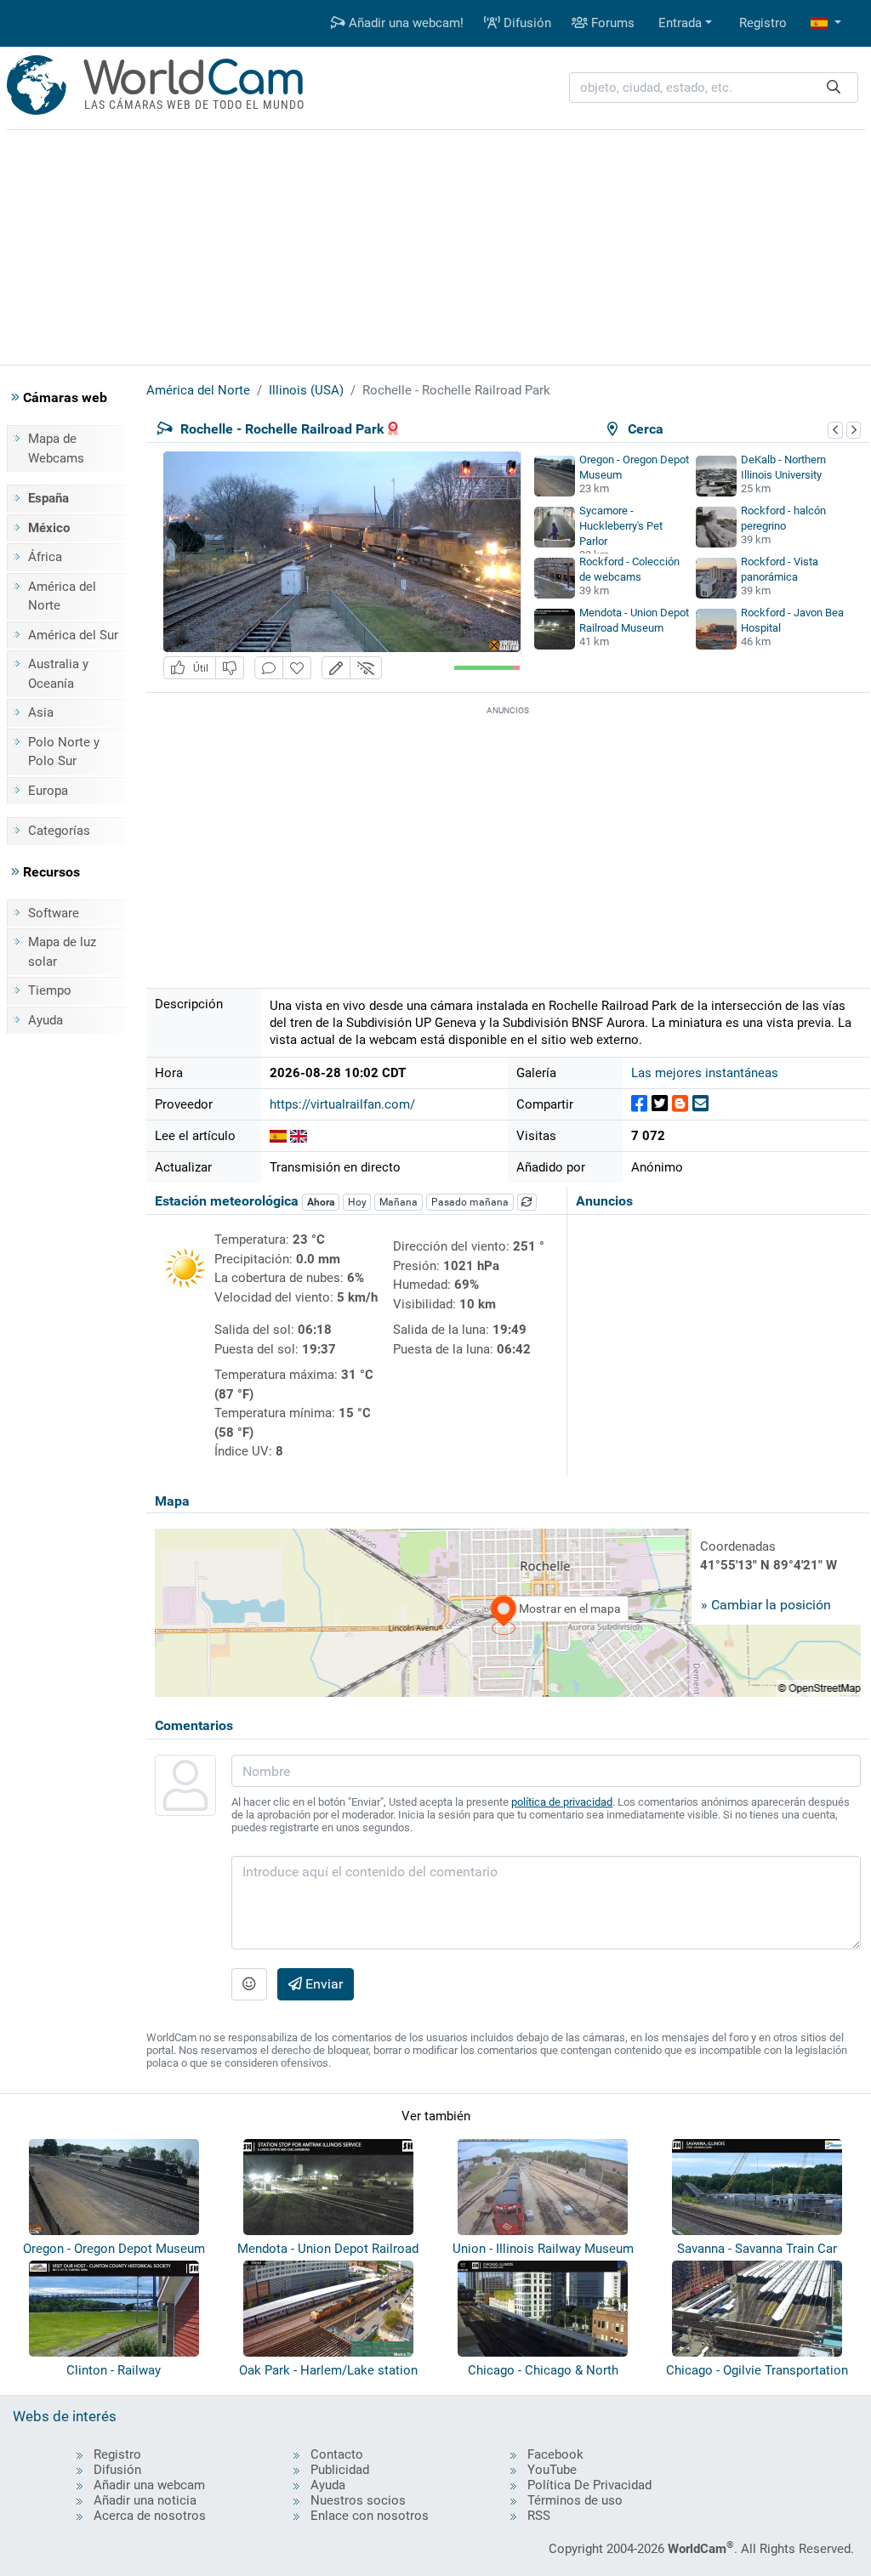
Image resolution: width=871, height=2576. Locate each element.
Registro (763, 23)
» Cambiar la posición (766, 1605)
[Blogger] (680, 1104)
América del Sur (73, 635)
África (45, 557)
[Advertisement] (435, 245)
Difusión (526, 23)
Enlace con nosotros (370, 2516)
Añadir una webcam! (404, 23)
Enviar (322, 1984)
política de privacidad (562, 1802)
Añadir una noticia (145, 2500)
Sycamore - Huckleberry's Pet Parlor (621, 526)
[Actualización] (527, 1202)
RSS (539, 2516)
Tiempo (50, 990)
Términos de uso (575, 2500)
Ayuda (46, 1020)
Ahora (321, 1202)
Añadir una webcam (149, 2485)
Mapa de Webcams (56, 448)
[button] (826, 23)
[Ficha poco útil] (230, 668)
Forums (611, 23)
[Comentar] (269, 668)
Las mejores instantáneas (705, 1073)
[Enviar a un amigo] (700, 1104)
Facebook (555, 2454)
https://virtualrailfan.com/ (342, 1104)
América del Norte (62, 596)
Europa (48, 791)
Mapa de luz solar (62, 952)
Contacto (337, 2454)
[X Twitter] (660, 1104)
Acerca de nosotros (150, 2516)
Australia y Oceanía (58, 674)
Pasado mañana (470, 1202)
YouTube (552, 2470)
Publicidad (340, 2470)
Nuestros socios (358, 2500)
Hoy (357, 1202)
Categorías (59, 831)
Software (54, 913)
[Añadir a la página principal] (297, 668)
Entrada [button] (680, 23)
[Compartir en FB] (639, 1104)
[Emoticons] (249, 1984)
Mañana (398, 1202)
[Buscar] (834, 88)
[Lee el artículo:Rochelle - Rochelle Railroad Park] (278, 1136)
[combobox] (714, 88)
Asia (41, 712)
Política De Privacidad (589, 2485)
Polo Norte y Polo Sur (64, 752)
